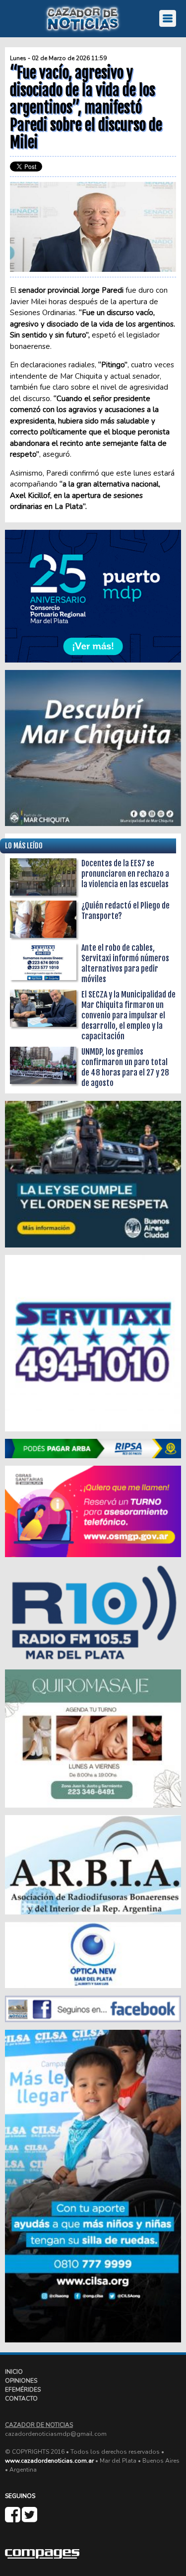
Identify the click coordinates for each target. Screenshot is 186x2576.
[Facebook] (13, 2519)
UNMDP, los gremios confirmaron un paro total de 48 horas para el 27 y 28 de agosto (125, 1067)
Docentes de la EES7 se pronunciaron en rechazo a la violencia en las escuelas (125, 874)
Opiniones (21, 2381)
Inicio (14, 2372)
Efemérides (23, 2390)
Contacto (21, 2399)
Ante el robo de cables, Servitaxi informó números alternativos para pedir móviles (125, 963)
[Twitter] (30, 2519)
